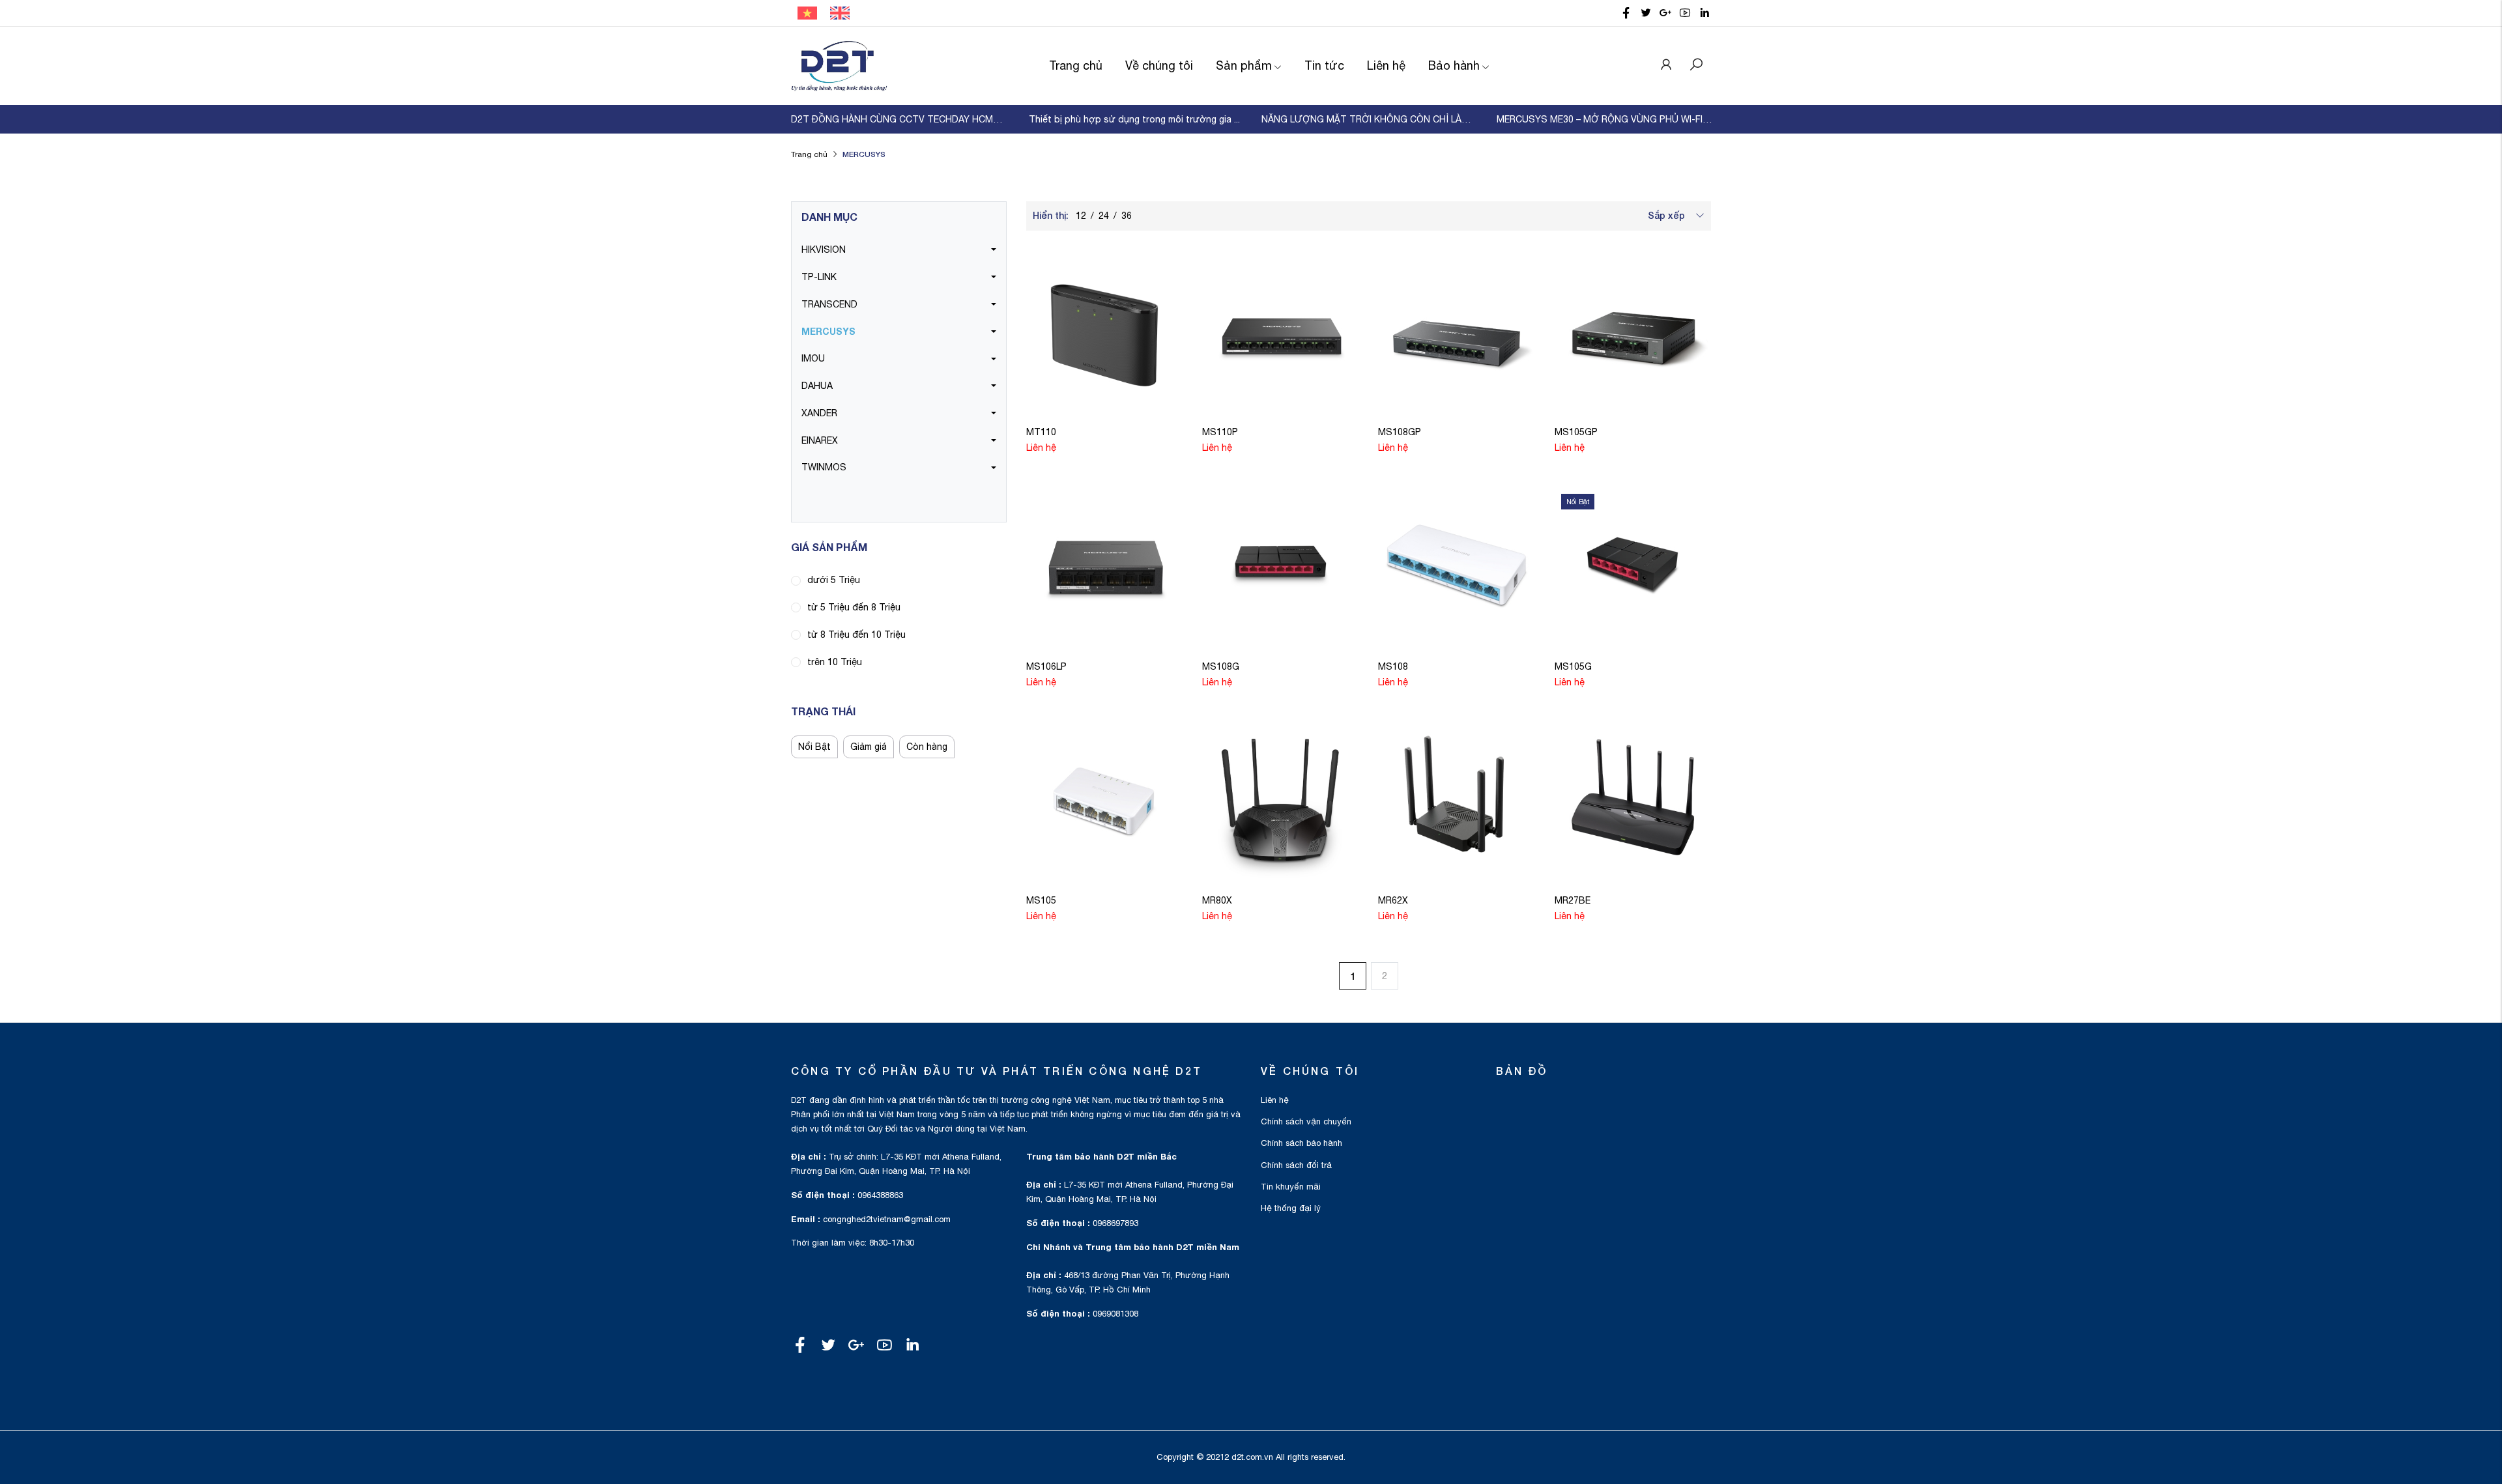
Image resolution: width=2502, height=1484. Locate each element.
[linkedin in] (1704, 13)
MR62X (1393, 900)
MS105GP (1576, 432)
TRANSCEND (829, 304)
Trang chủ (1076, 65)
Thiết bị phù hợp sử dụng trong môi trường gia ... (1134, 119)
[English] (840, 12)
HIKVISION (824, 250)
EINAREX (820, 440)
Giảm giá (869, 747)
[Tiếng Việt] (807, 12)
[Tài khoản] (1666, 66)
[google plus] (1665, 13)
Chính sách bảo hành (1301, 1143)
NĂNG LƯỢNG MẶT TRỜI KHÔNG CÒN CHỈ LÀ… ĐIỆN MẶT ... (1369, 119)
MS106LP (1046, 666)
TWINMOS (824, 467)
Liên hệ (1386, 65)
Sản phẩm (1244, 65)
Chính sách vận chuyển (1306, 1121)
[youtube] (1685, 13)
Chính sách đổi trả (1296, 1165)
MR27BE (1573, 900)
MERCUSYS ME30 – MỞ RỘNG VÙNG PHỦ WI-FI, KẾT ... (1604, 119)
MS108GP (1400, 432)
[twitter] (1646, 13)
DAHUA (817, 386)
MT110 (1041, 432)
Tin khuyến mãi (1291, 1187)
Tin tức (1324, 65)
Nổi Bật (814, 747)
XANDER (819, 413)
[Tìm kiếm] (1696, 66)
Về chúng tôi (1159, 65)
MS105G (1573, 666)
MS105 (1041, 900)
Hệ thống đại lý (1291, 1208)
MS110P (1220, 432)
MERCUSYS (828, 331)
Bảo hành (1454, 65)
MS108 (1393, 666)
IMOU (813, 358)
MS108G (1221, 666)
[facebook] (1626, 13)
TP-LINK (819, 277)
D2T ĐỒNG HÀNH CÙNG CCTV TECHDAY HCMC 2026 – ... (899, 119)
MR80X (1217, 900)
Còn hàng (927, 747)
